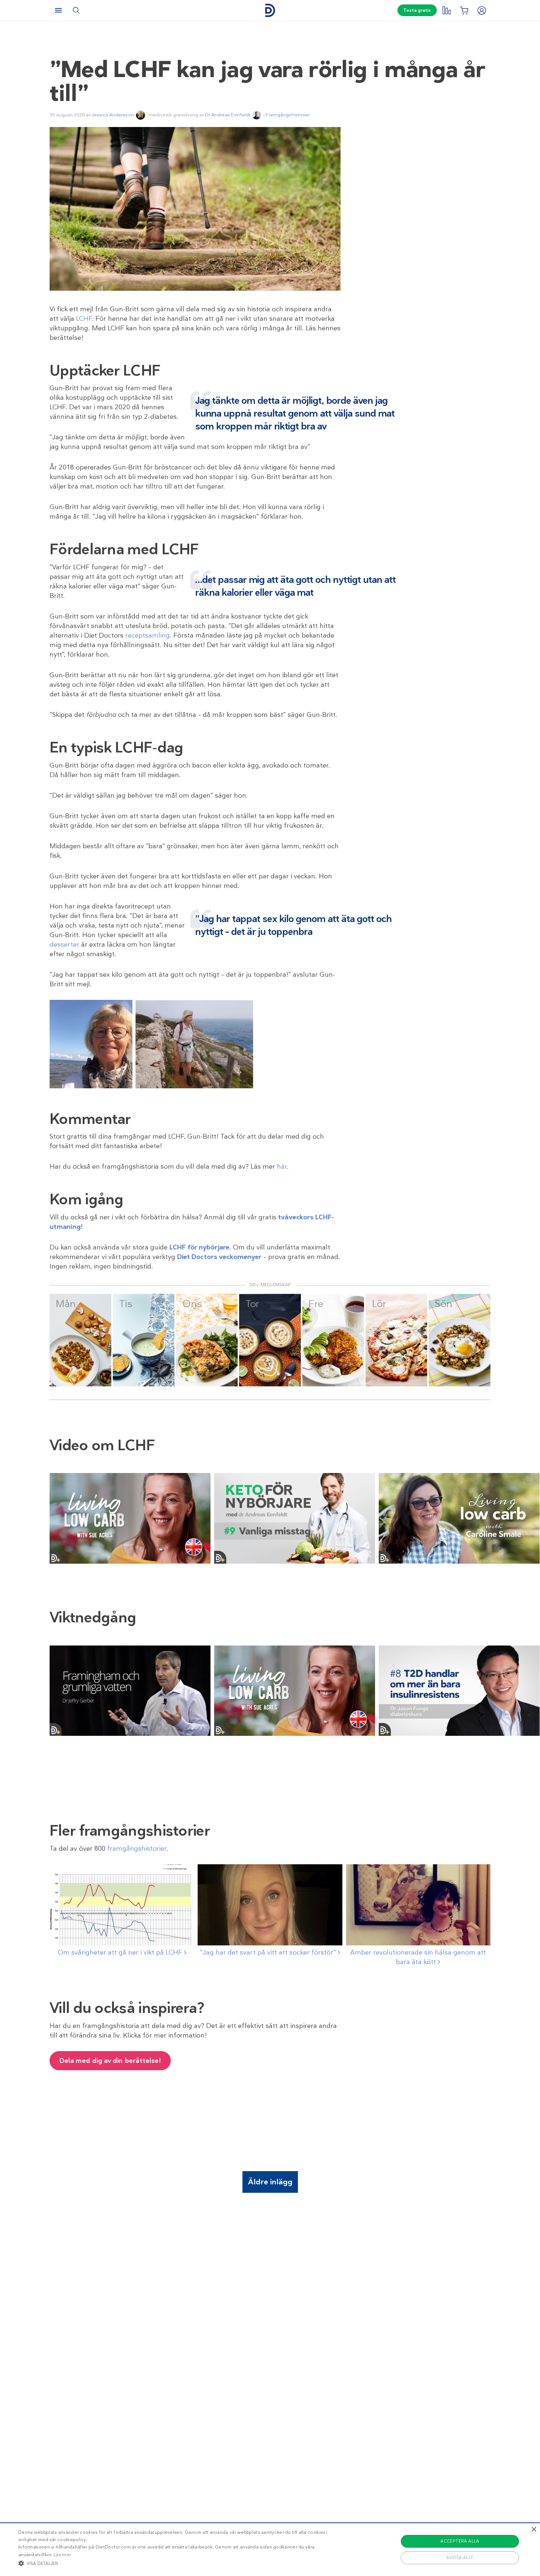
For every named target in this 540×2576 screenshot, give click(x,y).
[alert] (270, 2549)
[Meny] (58, 10)
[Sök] (76, 10)
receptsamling (147, 635)
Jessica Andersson (113, 115)
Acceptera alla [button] (460, 2541)
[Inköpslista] (464, 10)
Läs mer (62, 2555)
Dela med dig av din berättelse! (110, 2061)
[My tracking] (446, 10)
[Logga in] (482, 10)
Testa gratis (417, 10)
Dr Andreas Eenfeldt (228, 115)
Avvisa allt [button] (460, 2558)
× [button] (534, 2530)
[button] (182, 2563)
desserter (64, 944)
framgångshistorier (137, 1848)
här (282, 1167)
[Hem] (270, 10)
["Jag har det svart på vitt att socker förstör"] (270, 1905)
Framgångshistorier (288, 115)
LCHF (84, 319)
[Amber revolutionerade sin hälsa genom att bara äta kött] (418, 1905)
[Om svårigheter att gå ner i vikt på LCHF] (122, 1905)
